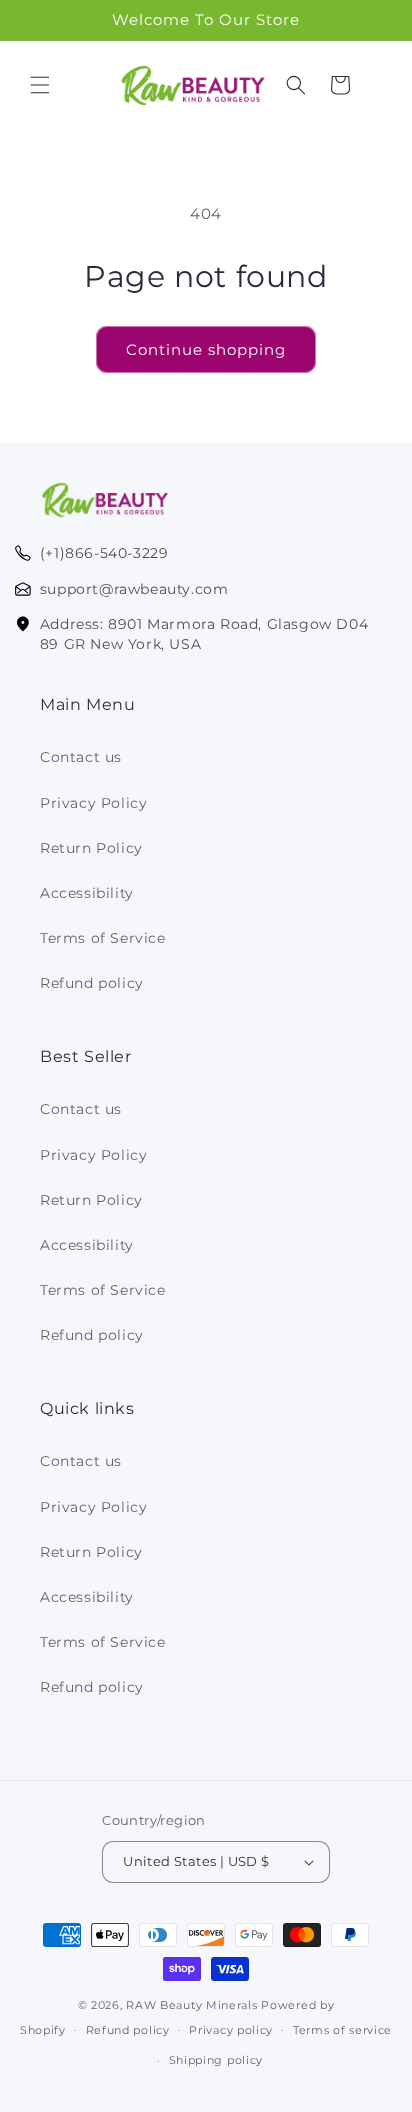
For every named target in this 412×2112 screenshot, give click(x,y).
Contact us (81, 757)
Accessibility (87, 893)
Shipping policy (216, 2060)
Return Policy (91, 848)
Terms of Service (103, 938)
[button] (40, 85)
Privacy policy (231, 2030)
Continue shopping (206, 349)
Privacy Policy (93, 803)
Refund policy (92, 983)
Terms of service (342, 2030)
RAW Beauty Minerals (191, 2005)
